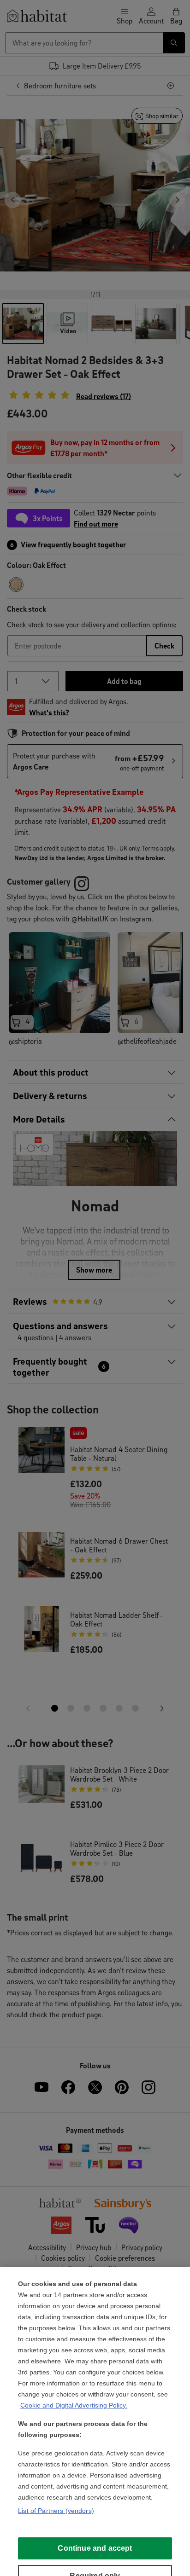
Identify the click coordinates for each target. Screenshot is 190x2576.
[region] (95, 2422)
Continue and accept (95, 2548)
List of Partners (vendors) (56, 2511)
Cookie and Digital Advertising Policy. (74, 2405)
